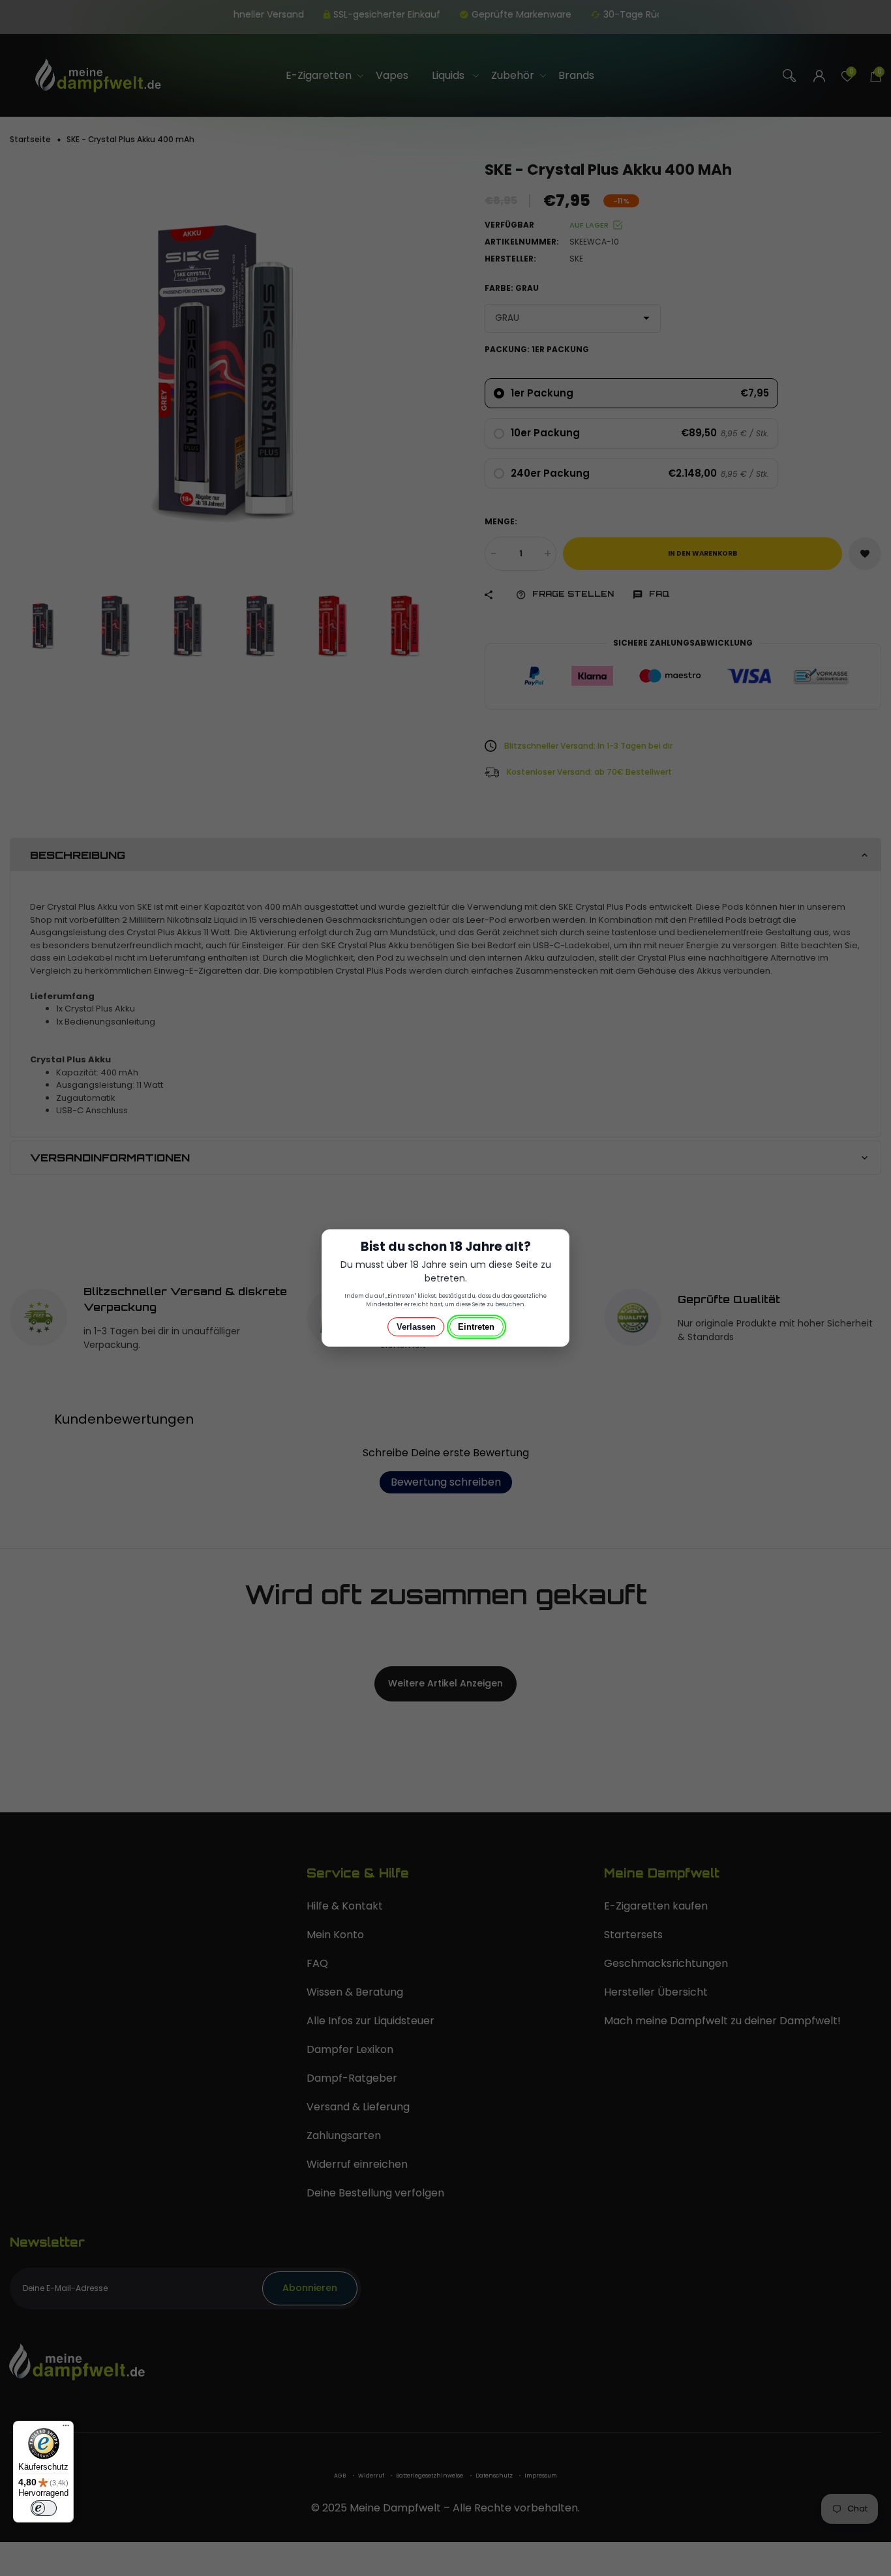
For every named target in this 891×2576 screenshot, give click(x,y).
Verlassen (416, 1327)
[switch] (44, 2508)
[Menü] (66, 2429)
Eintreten (476, 1327)
